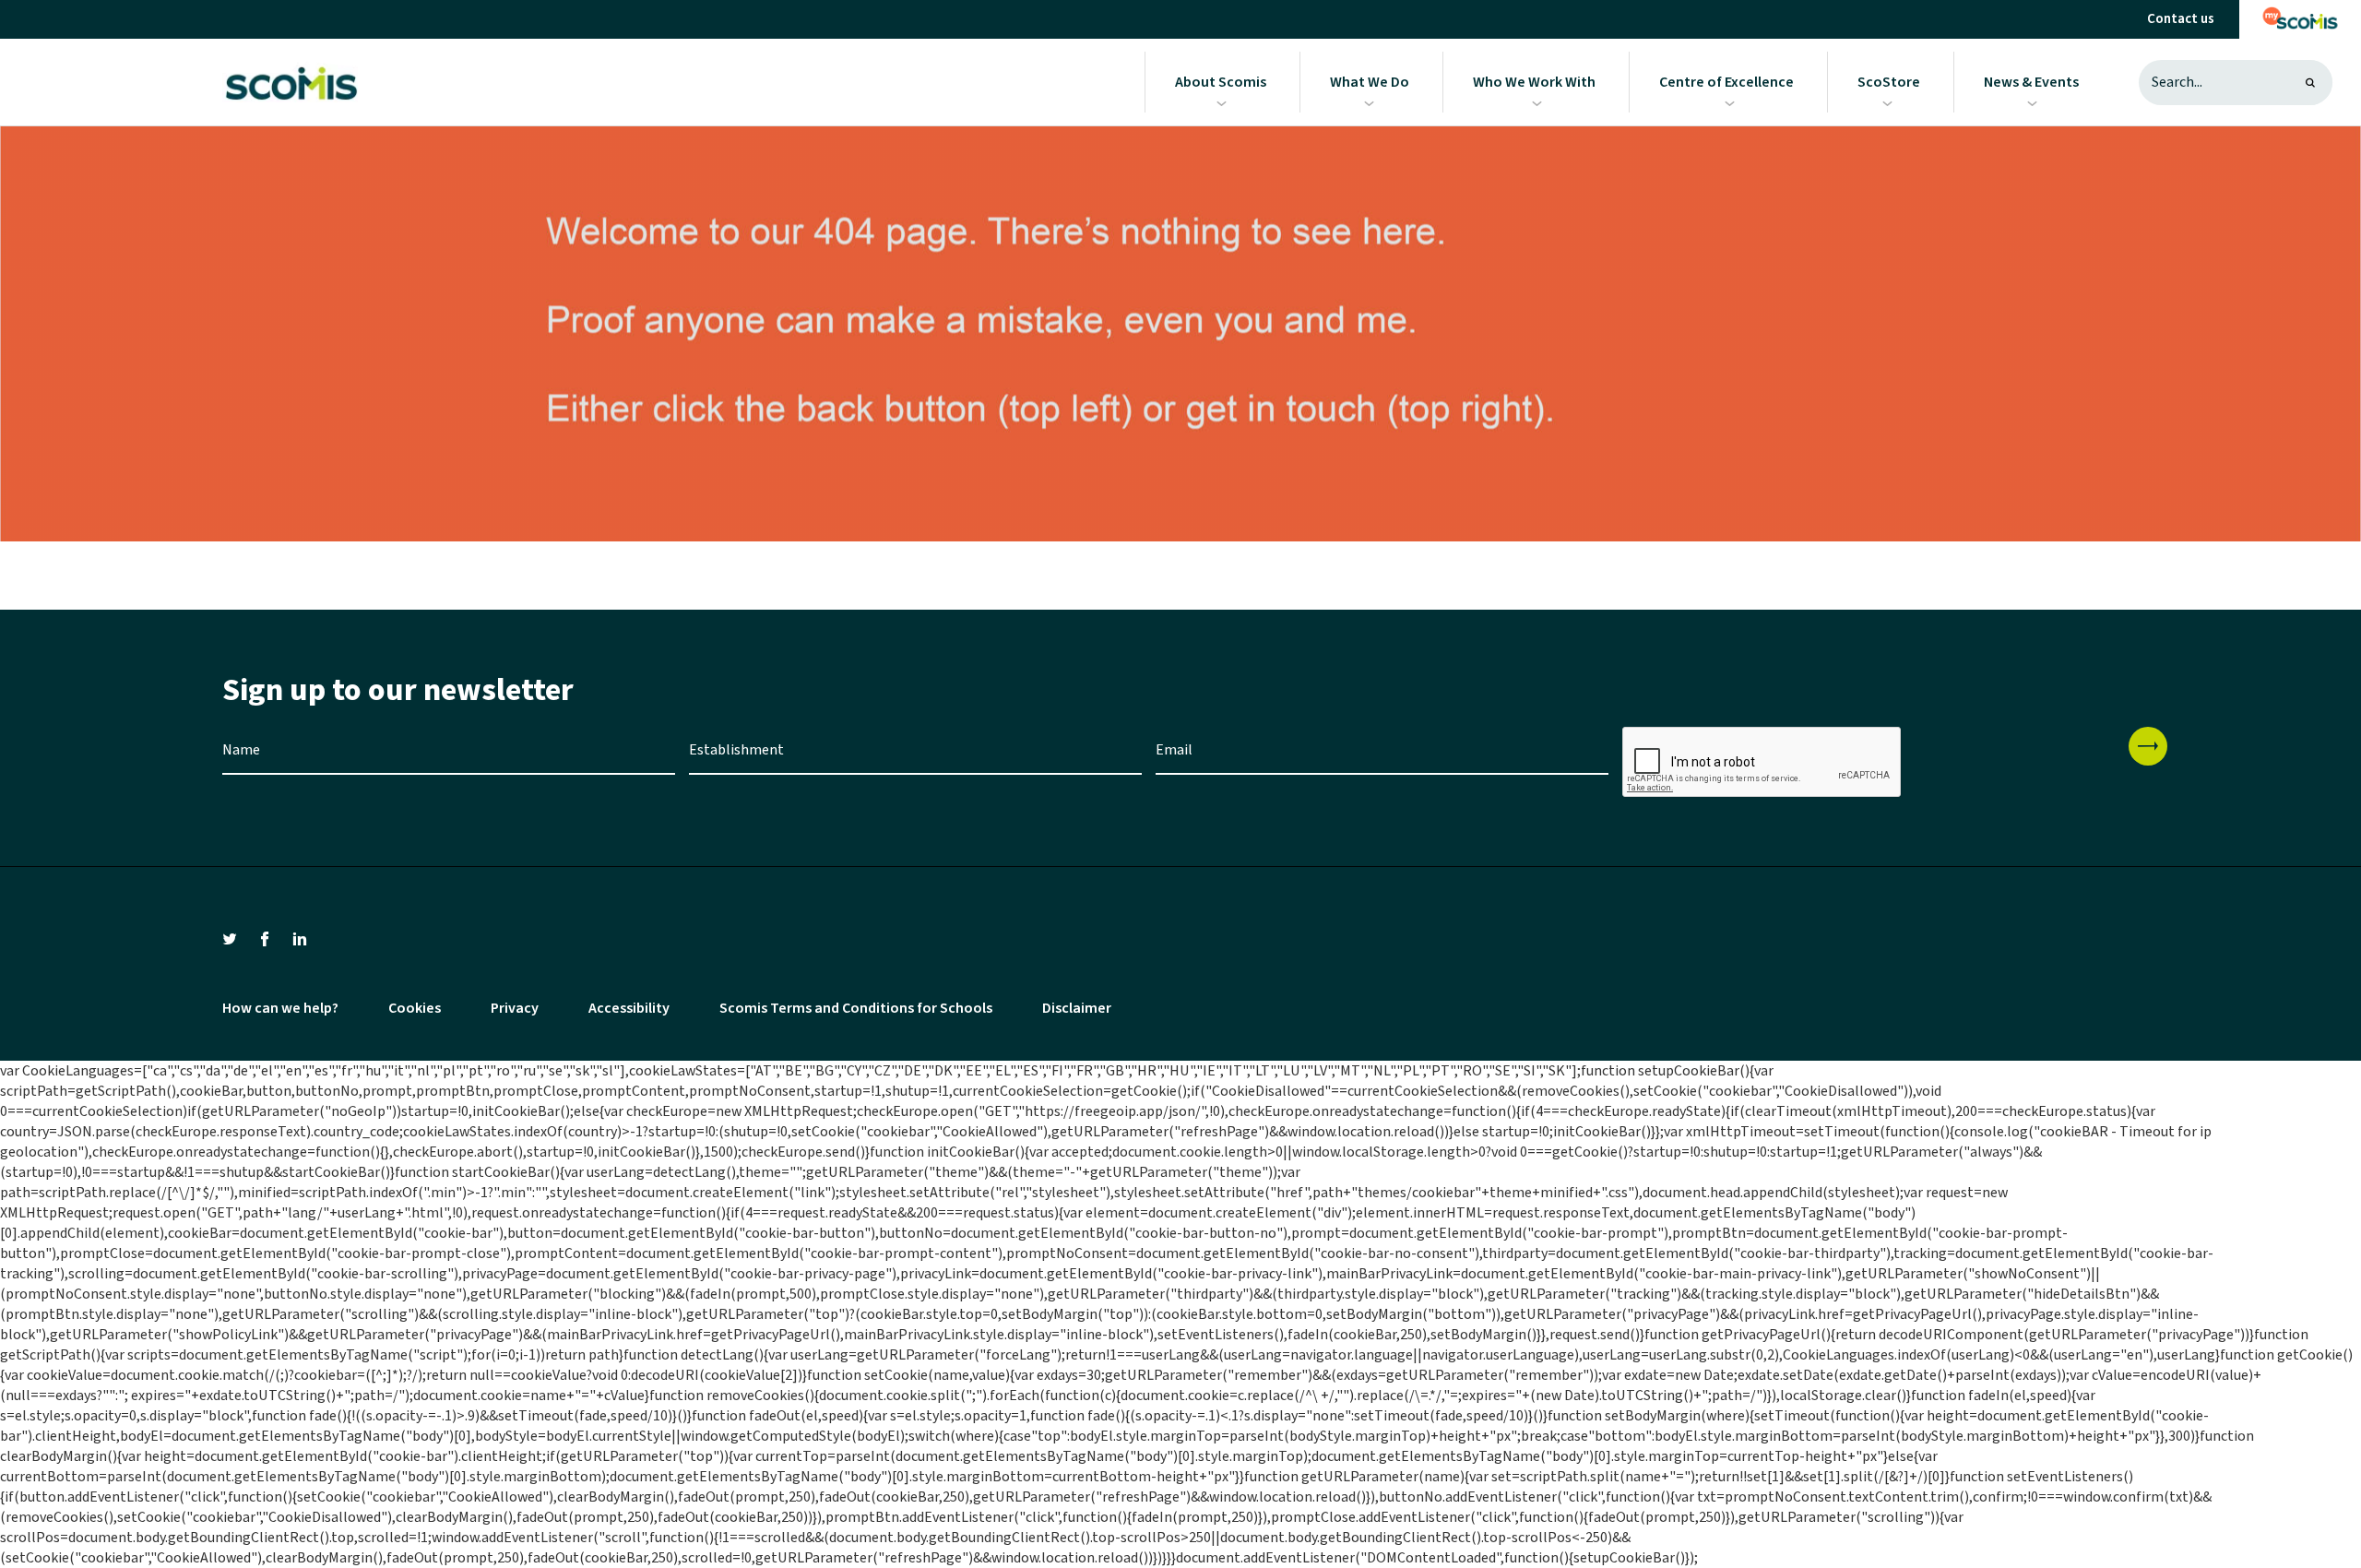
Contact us (2181, 19)
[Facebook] (265, 938)
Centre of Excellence (1726, 82)
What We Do (1370, 82)
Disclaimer (1077, 1008)
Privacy (515, 1008)
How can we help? (280, 1008)
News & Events (2031, 82)
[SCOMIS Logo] (290, 82)
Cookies (415, 1008)
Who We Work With (1534, 82)
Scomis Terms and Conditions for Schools (856, 1008)
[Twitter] (230, 938)
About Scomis (1221, 82)
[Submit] (2148, 746)
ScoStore (1889, 82)
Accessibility (629, 1008)
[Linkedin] (300, 938)
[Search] (2310, 83)
